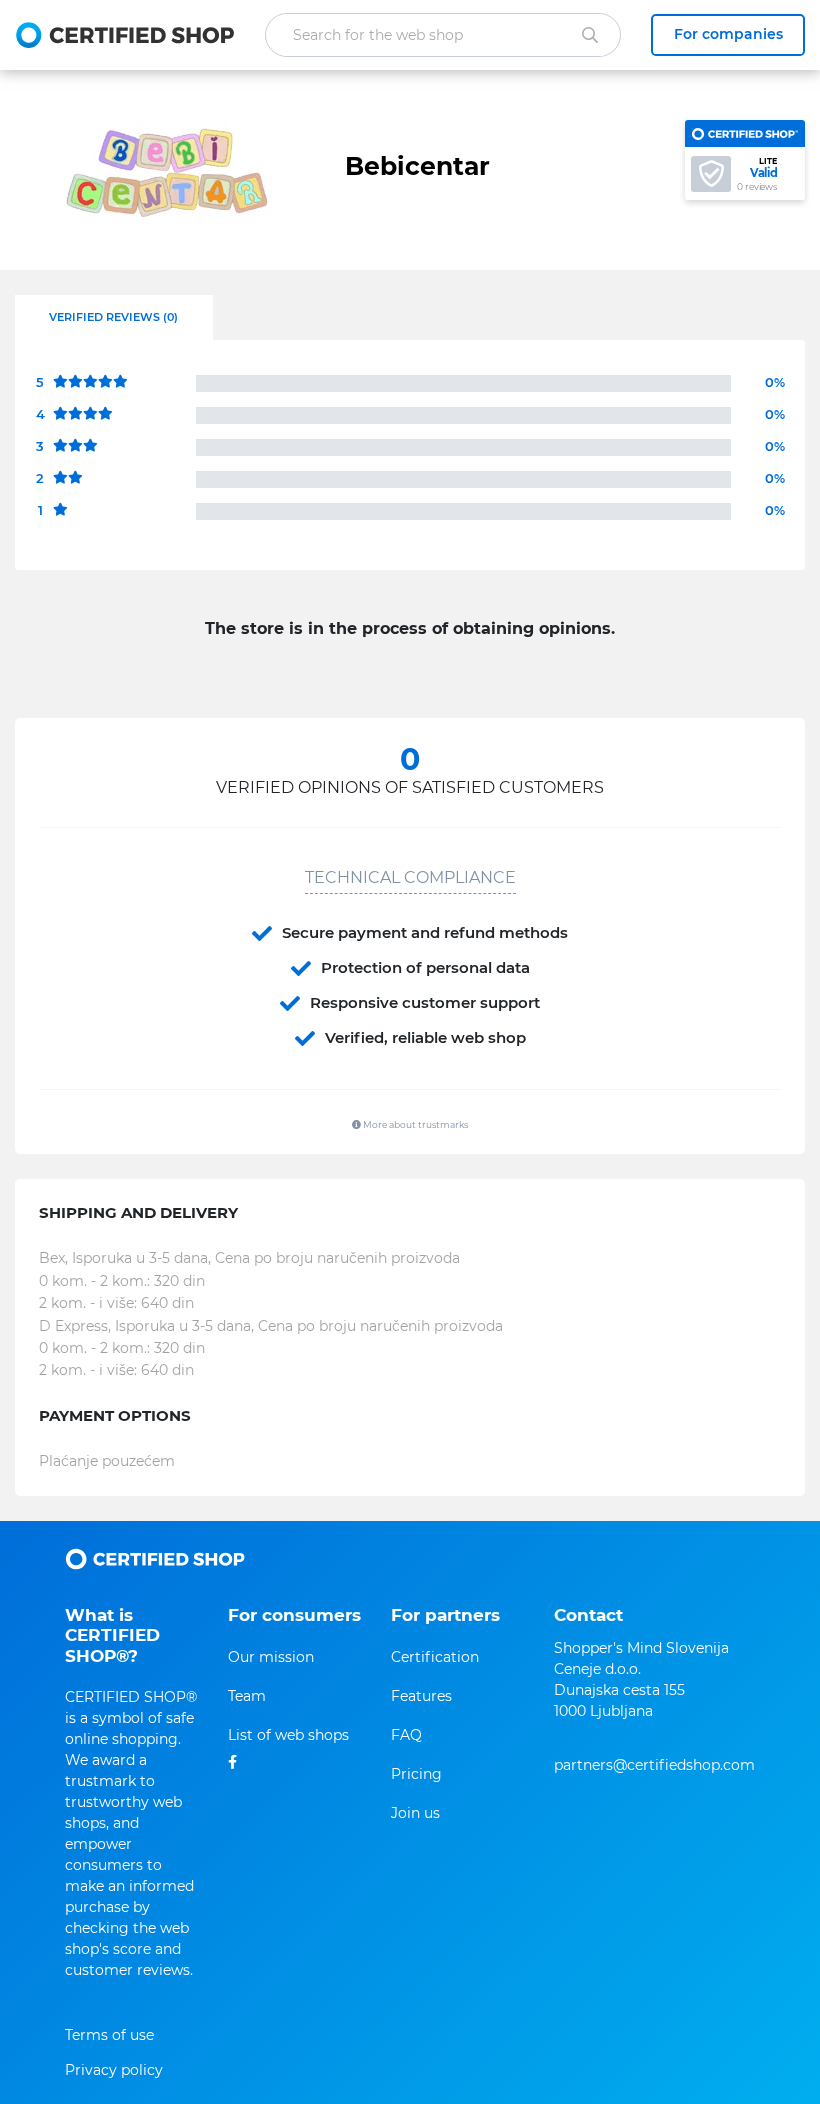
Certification (435, 1657)
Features (421, 1696)
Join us (415, 1813)
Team (247, 1696)
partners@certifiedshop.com (654, 1765)
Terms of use (109, 2035)
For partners (445, 1615)
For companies (728, 34)
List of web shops (288, 1735)
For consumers (294, 1615)
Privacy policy (114, 2070)
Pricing (416, 1774)
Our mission (271, 1657)
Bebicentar (417, 166)
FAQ (406, 1735)
